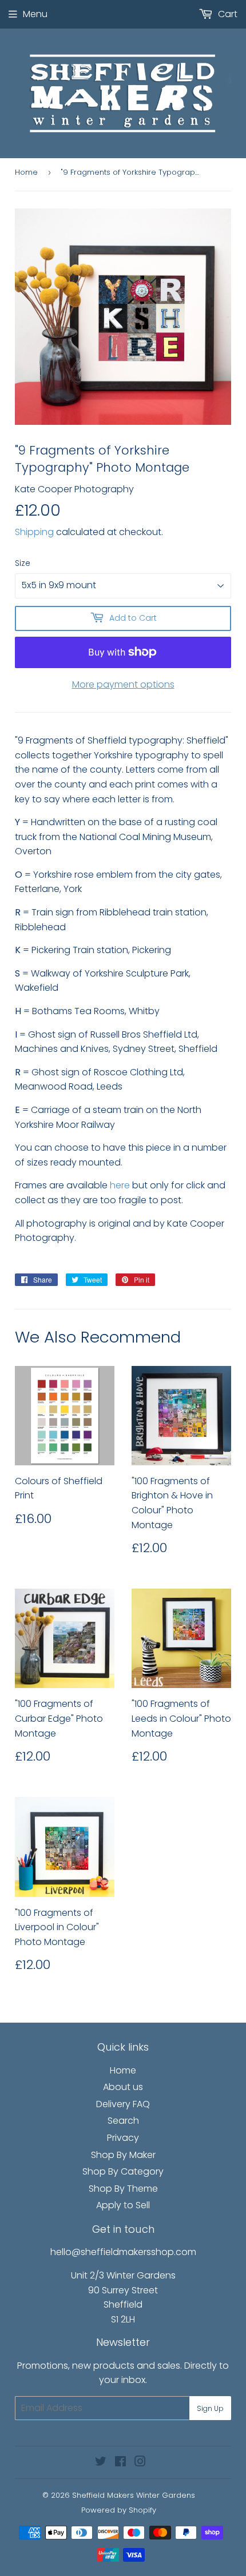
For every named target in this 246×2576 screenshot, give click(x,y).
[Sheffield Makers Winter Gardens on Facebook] (120, 2463)
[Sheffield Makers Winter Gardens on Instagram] (140, 2463)
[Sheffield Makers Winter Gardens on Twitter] (101, 2463)
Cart (227, 14)
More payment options (123, 684)
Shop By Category (123, 2171)
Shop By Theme (123, 2189)
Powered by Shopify (119, 2510)
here (120, 1185)
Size (23, 563)
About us (123, 2087)
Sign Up (210, 2408)
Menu (35, 14)
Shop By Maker (123, 2155)
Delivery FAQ (123, 2104)
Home (26, 172)
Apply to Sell (123, 2205)
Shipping (34, 532)
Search (123, 2121)
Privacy (123, 2138)
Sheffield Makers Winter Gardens (134, 2495)
